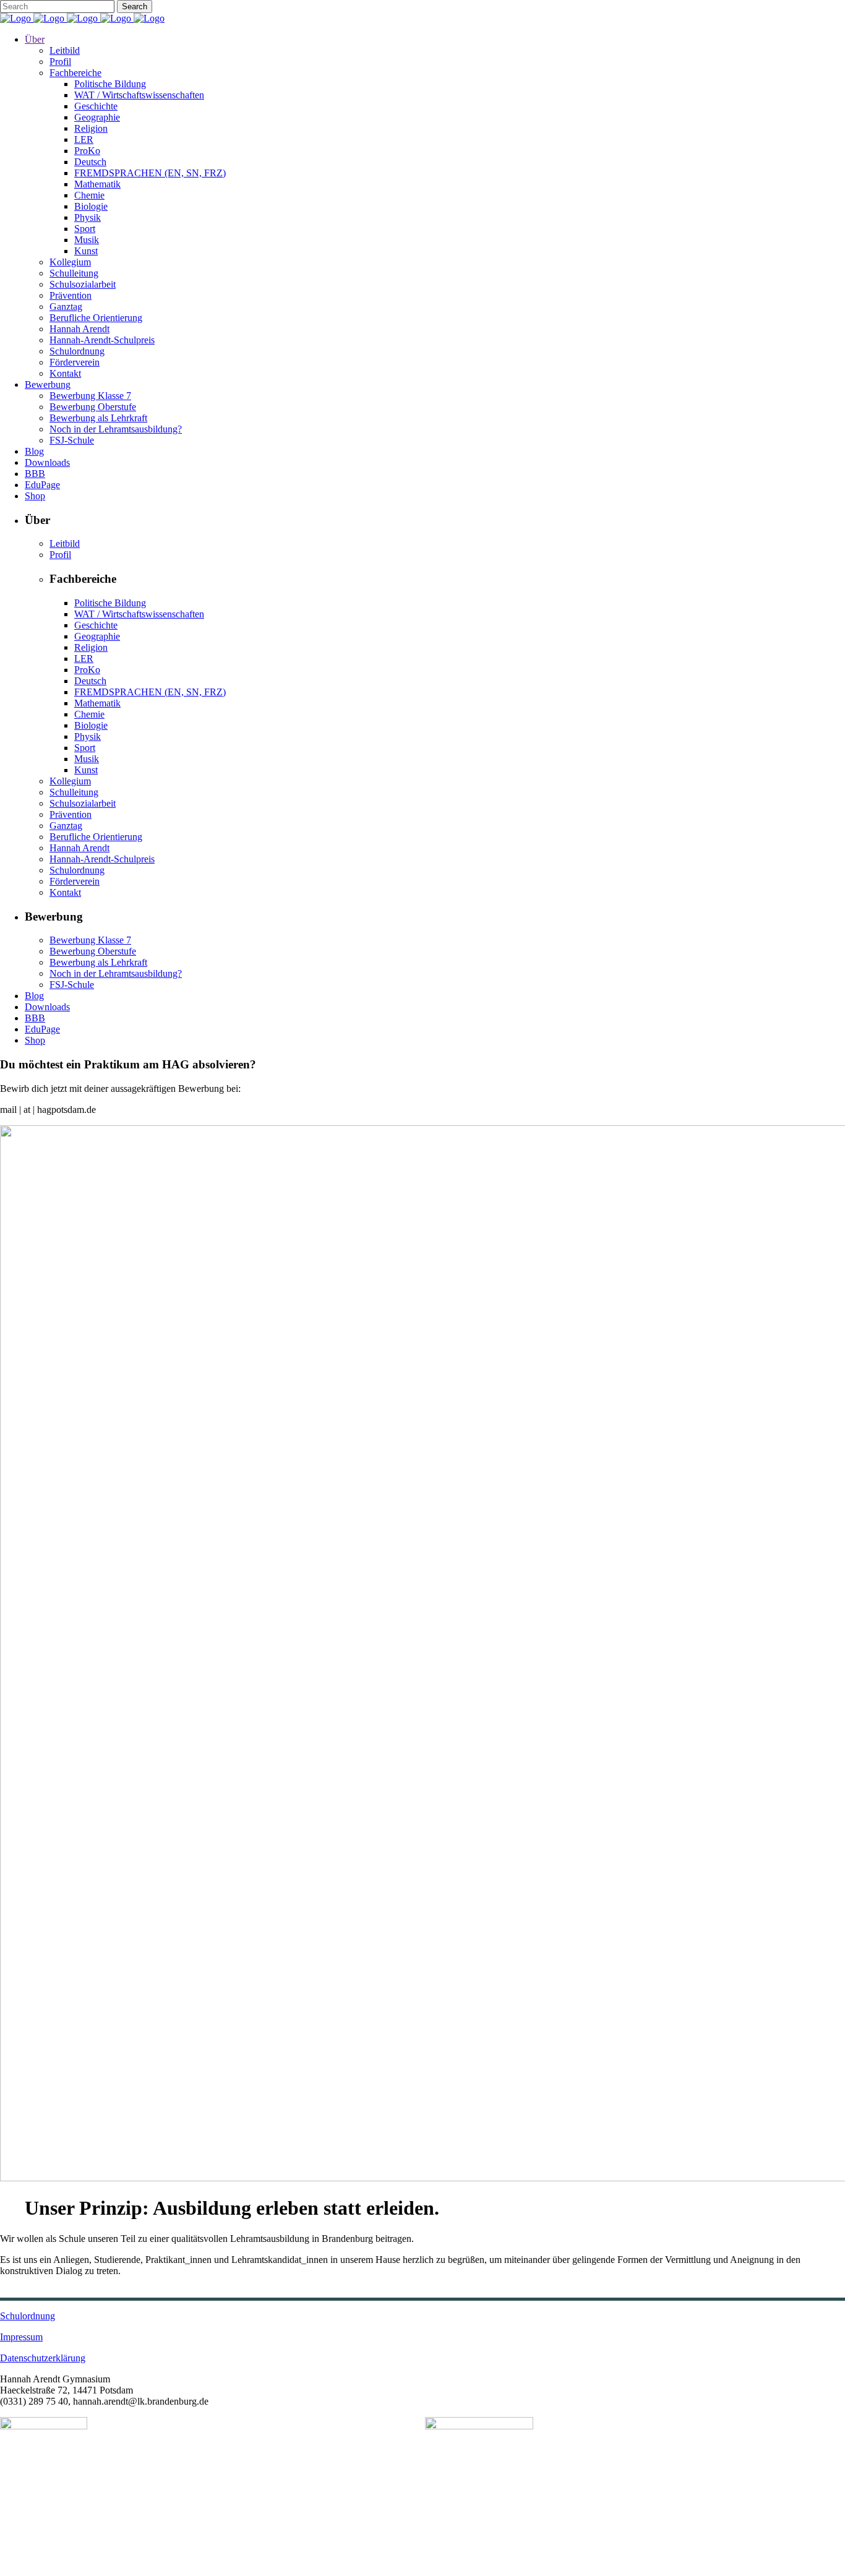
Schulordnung (28, 2316)
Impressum (21, 2337)
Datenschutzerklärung (43, 2358)
